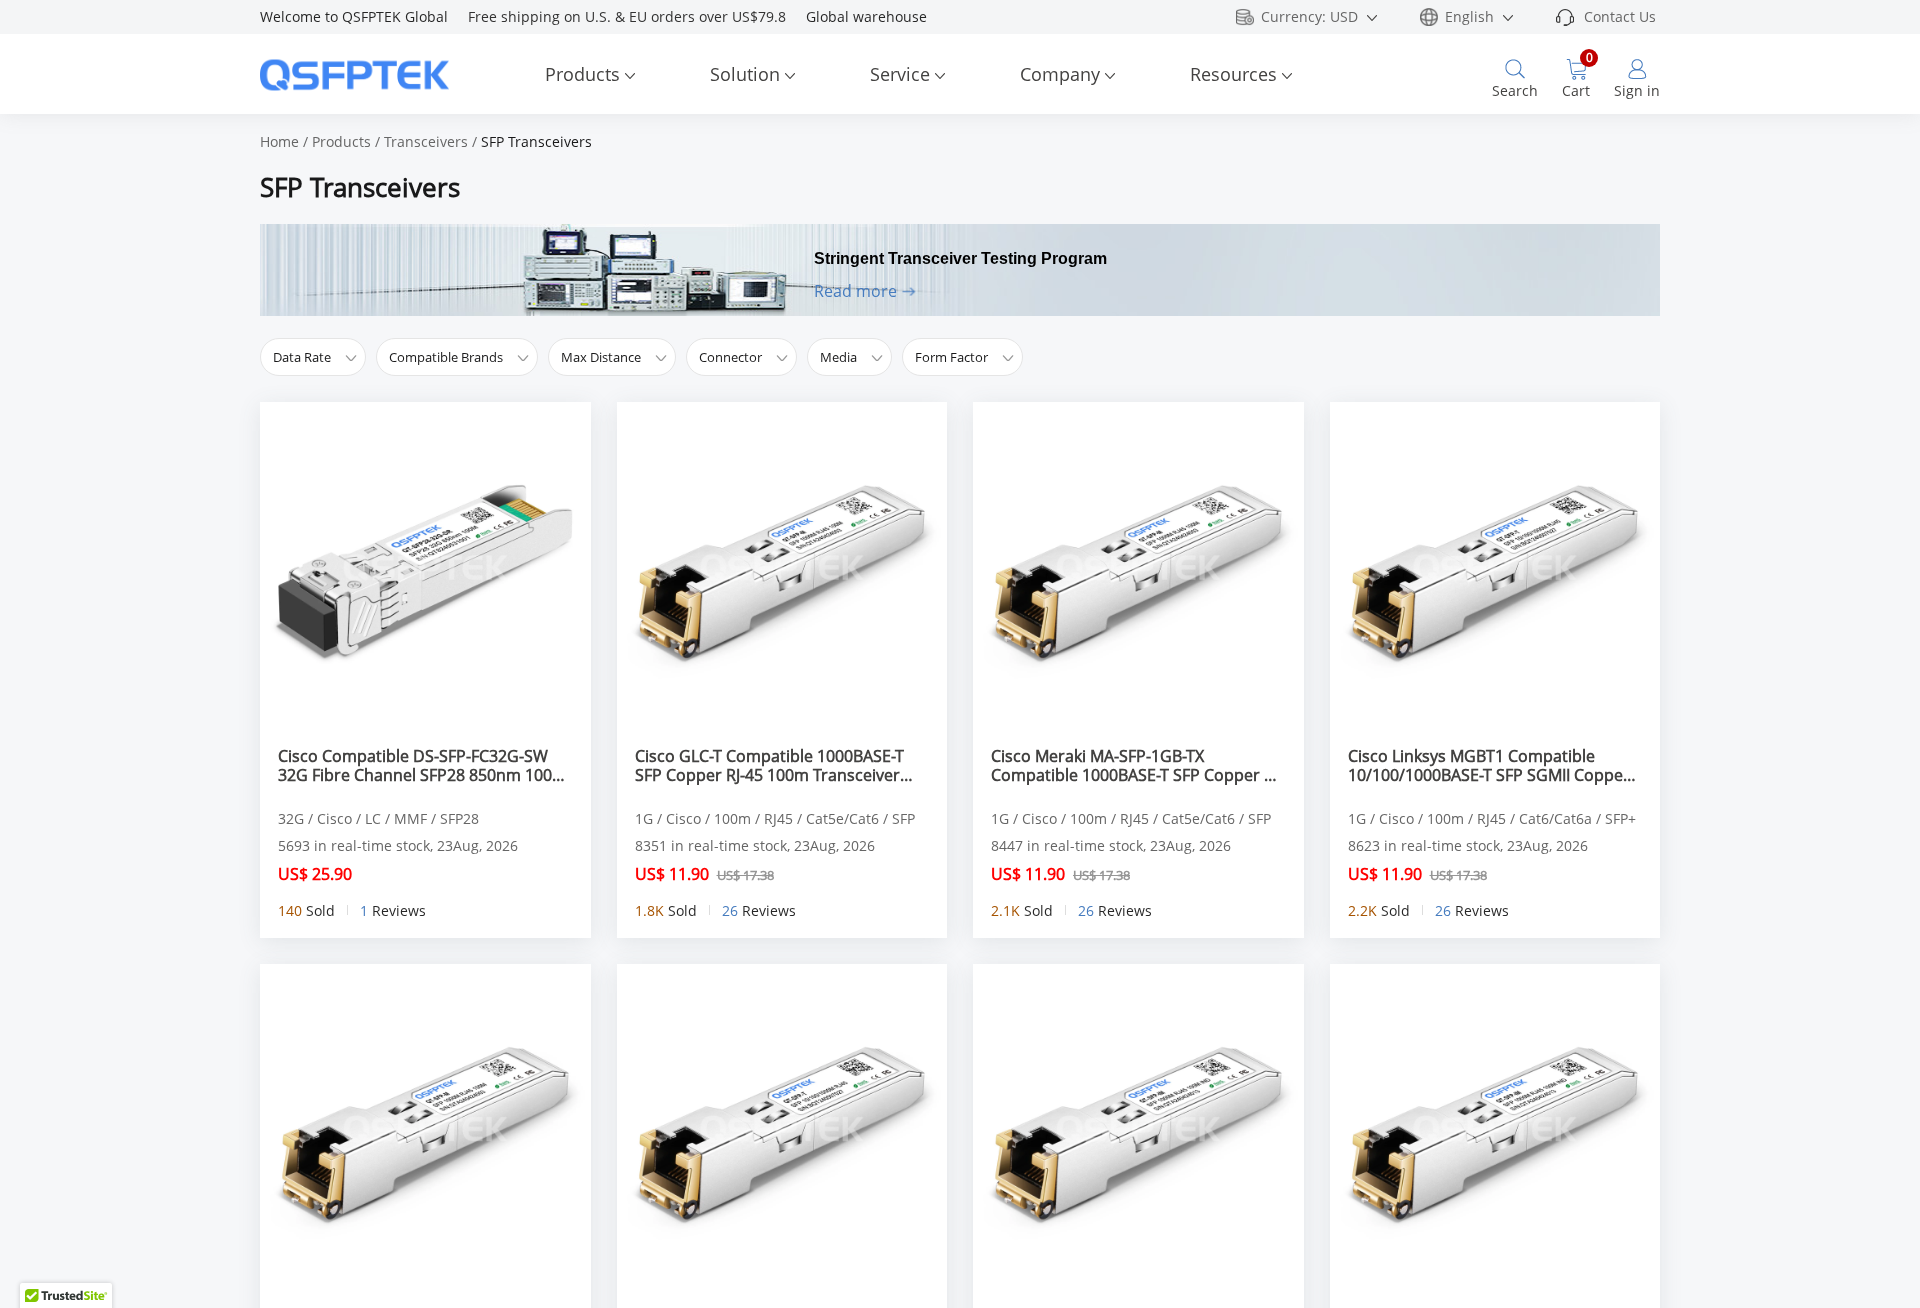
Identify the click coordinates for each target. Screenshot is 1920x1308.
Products (582, 74)
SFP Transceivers (536, 141)
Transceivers (426, 141)
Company (1060, 74)
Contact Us (1620, 16)
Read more (855, 291)
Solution (745, 74)
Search (1515, 90)
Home (279, 141)
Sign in (1637, 90)
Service (900, 74)
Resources (1233, 74)
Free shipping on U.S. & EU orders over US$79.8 (637, 16)
